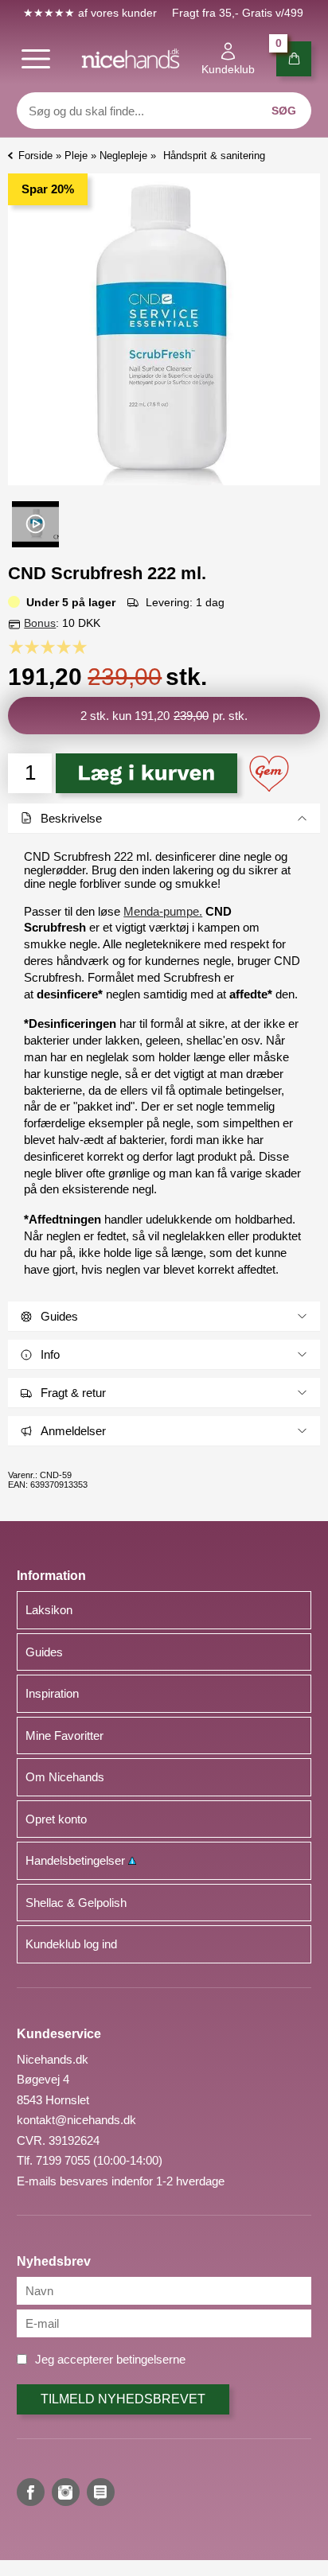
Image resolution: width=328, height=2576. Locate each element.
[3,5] (60, 647)
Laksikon (49, 1610)
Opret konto (56, 1819)
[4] (68, 647)
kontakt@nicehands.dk (76, 2120)
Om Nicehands (65, 1777)
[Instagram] (66, 2492)
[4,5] (76, 647)
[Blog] (101, 2492)
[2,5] (44, 647)
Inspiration (52, 1693)
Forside (35, 156)
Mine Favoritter (64, 1735)
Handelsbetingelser (77, 1860)
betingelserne (151, 2359)
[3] (52, 647)
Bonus (40, 623)
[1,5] (28, 647)
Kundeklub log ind (71, 1944)
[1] (20, 647)
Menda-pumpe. (163, 911)
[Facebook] (31, 2492)
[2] (36, 647)
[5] (84, 647)
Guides (44, 1652)
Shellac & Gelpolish (76, 1903)
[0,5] (12, 647)
